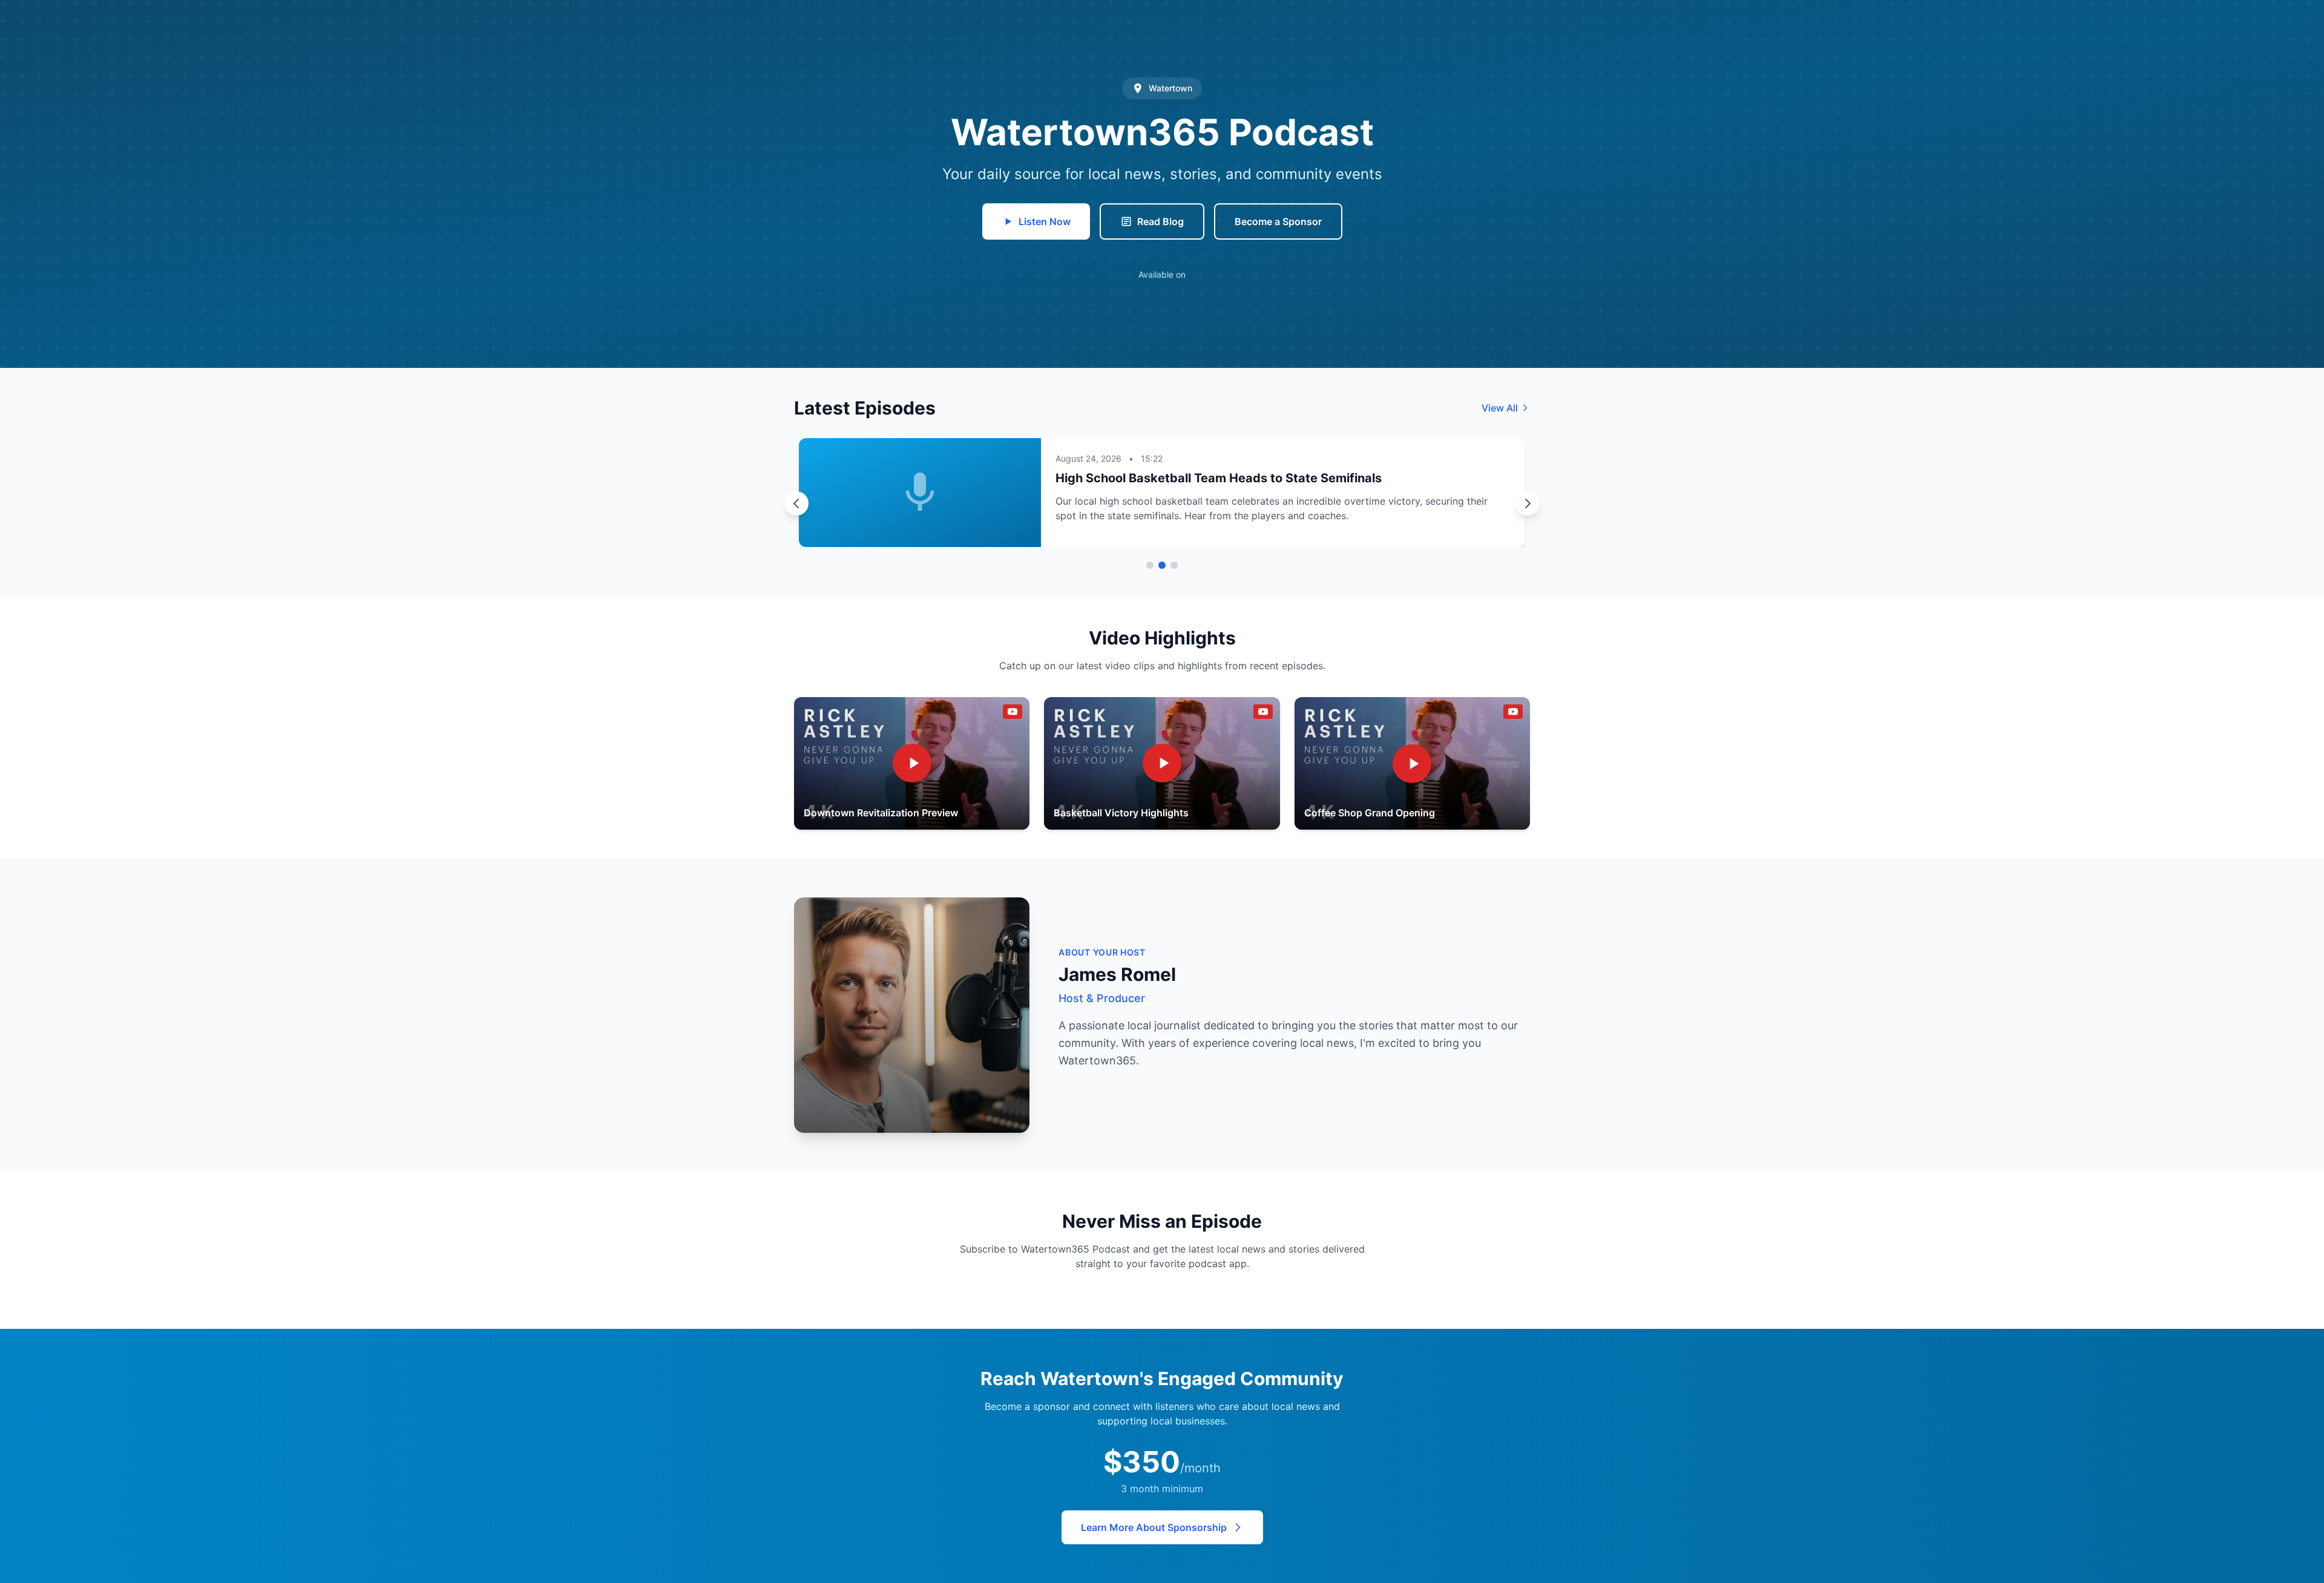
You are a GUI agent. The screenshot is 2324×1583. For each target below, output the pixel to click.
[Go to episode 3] (1174, 565)
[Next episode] (1528, 503)
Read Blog (1160, 221)
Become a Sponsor (1278, 221)
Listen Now (1045, 221)
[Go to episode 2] (1162, 565)
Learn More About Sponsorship (1154, 1527)
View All (1500, 408)
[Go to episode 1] (1150, 565)
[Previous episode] (796, 503)
